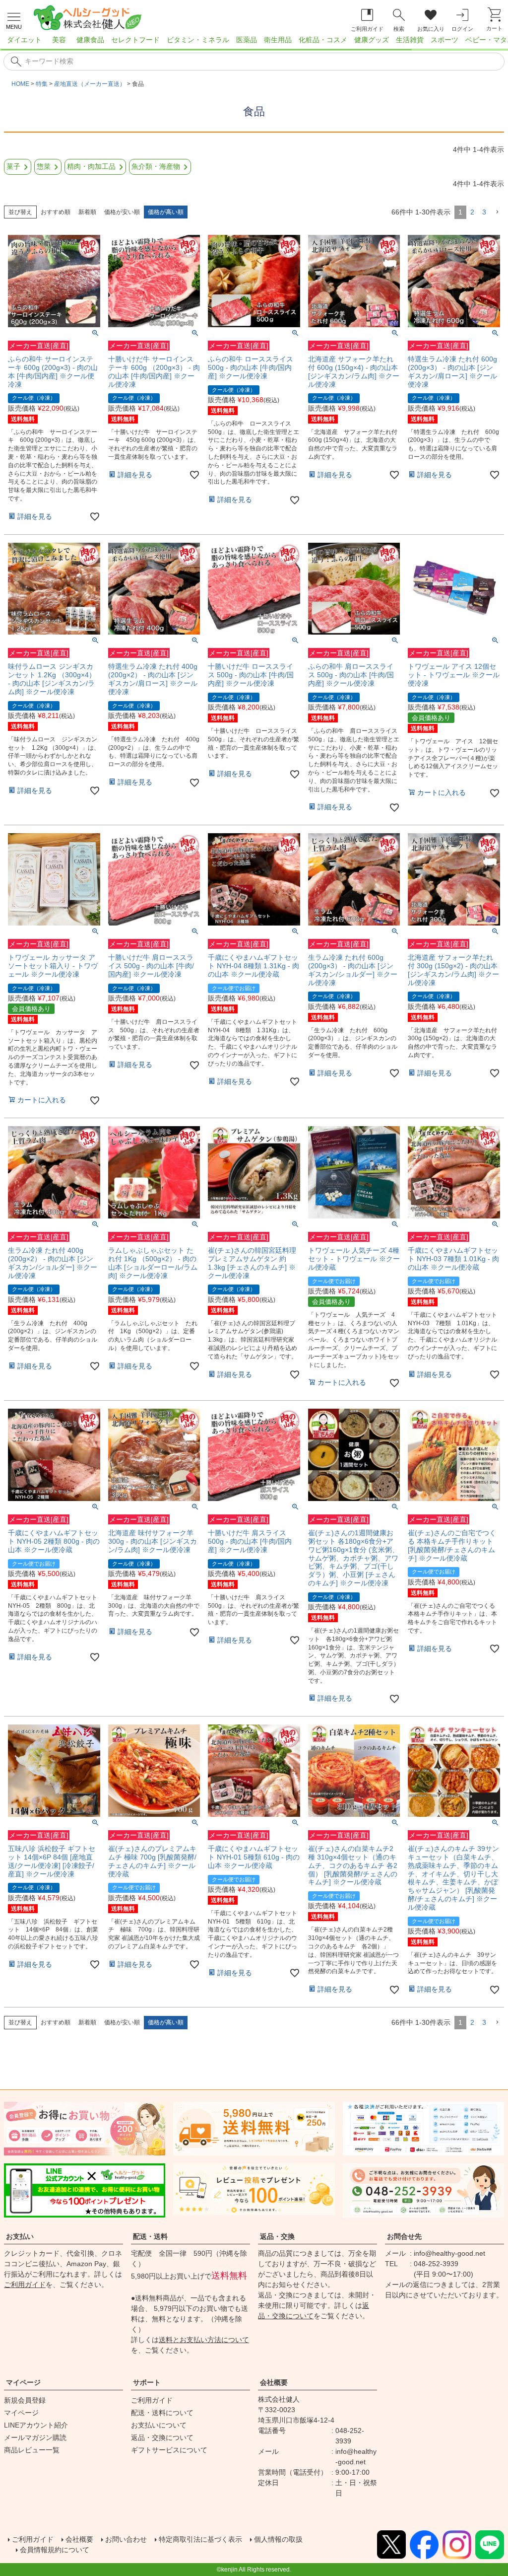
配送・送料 (150, 2236)
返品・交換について (162, 2437)
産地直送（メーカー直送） (90, 84)
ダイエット (24, 40)
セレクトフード (135, 40)
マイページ (23, 2382)
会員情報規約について (55, 2550)
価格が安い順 (122, 212)
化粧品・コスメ (323, 40)
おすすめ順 (56, 212)
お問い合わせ (126, 2539)
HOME (20, 84)
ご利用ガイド (25, 2285)
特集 (42, 84)
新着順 (87, 212)
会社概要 (274, 2382)
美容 (59, 40)
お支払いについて (159, 2425)
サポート (147, 2382)
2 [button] (472, 212)
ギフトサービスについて (169, 2450)
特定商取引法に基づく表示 (200, 2539)
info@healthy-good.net (449, 2253)
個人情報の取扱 (278, 2539)
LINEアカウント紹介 (36, 2425)
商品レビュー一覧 (32, 2450)
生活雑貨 (410, 40)
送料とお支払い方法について (204, 2340)
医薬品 (247, 40)
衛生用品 (278, 40)
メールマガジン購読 (35, 2437)
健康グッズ (372, 40)
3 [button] (484, 212)
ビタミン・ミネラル (198, 40)
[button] (497, 212)
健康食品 (90, 40)
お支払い (20, 2236)
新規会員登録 (25, 2400)
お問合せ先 (404, 2236)
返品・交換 (277, 2236)
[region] (254, 43)
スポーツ (444, 40)
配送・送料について (162, 2413)
